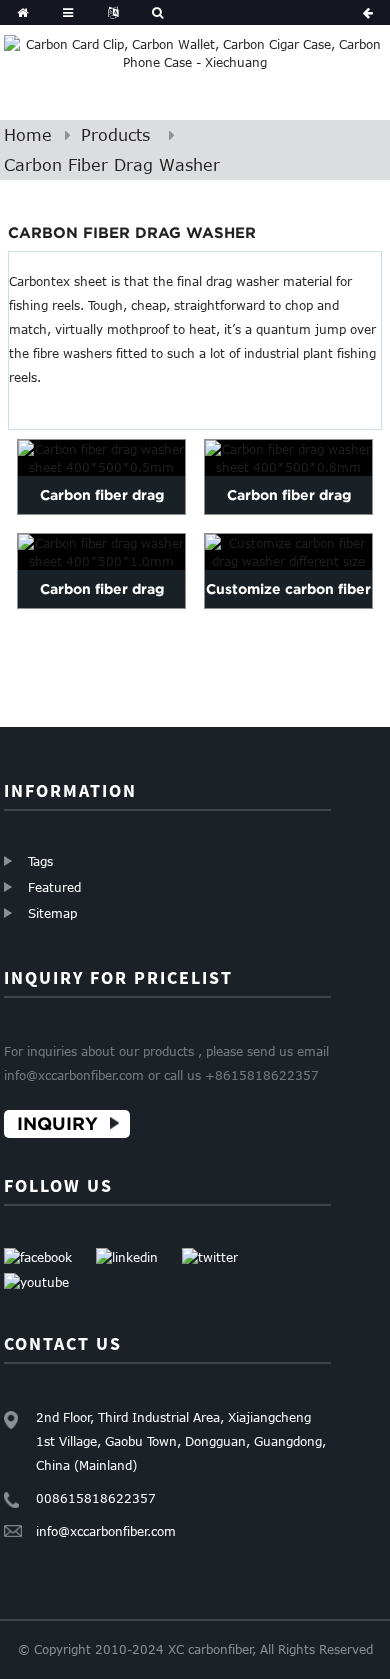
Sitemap (52, 913)
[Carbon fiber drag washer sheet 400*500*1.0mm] (101, 552)
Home (28, 135)
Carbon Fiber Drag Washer (112, 165)
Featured (54, 887)
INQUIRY (57, 1123)
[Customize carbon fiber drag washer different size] (288, 552)
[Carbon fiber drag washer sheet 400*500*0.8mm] (288, 458)
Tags (40, 861)
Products (115, 135)
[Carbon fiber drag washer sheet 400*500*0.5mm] (101, 458)
